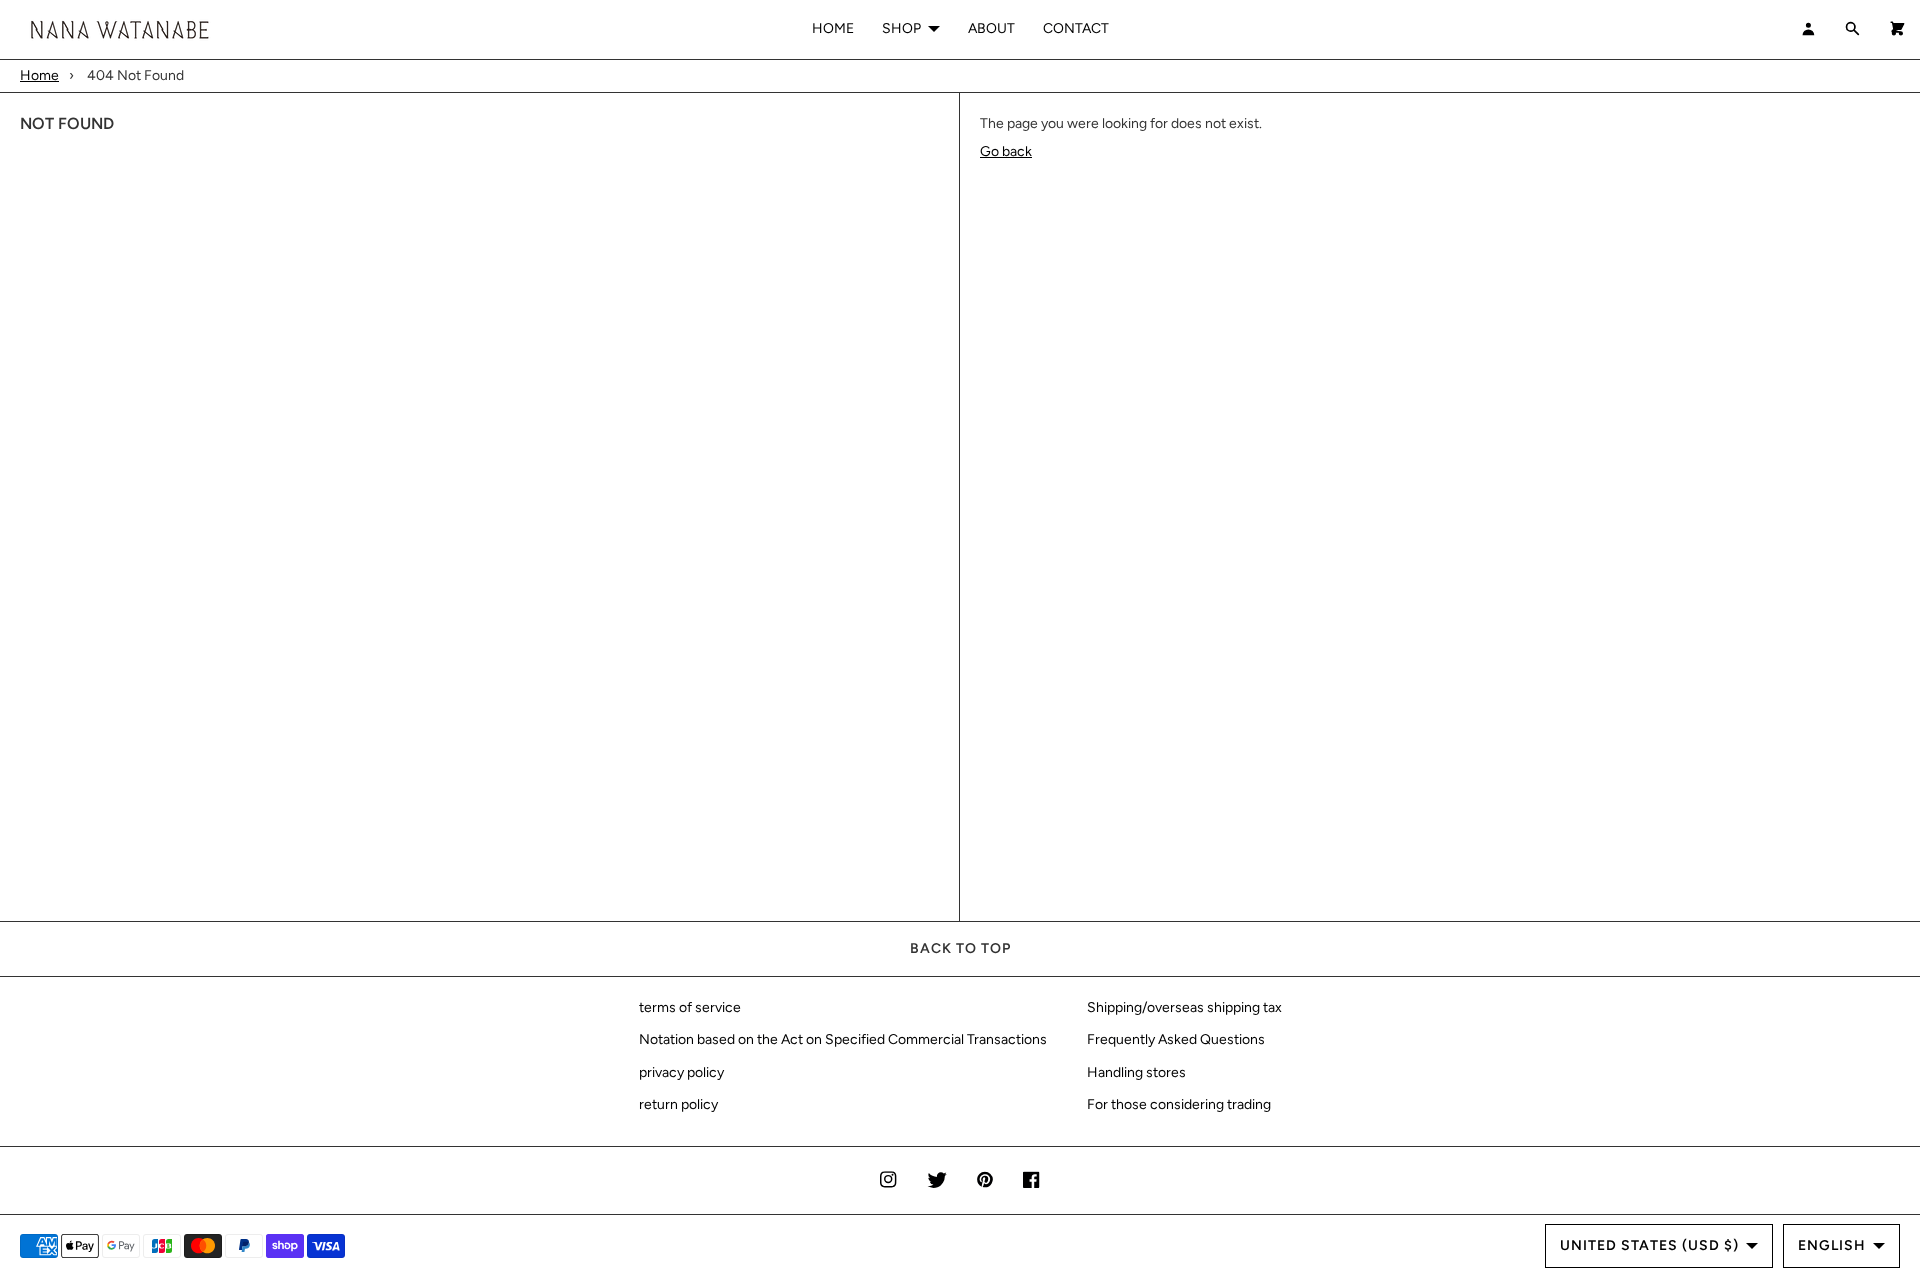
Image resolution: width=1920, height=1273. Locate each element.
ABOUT (991, 28)
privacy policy (681, 1072)
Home (39, 75)
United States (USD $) (1649, 1245)
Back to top (960, 948)
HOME (833, 28)
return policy (678, 1104)
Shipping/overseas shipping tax (1184, 1007)
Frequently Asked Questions (1176, 1039)
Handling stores (1136, 1072)
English (1832, 1245)
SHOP (901, 28)
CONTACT (1076, 28)
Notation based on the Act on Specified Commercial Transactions (843, 1039)
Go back (1006, 151)
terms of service (690, 1007)
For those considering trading (1179, 1104)
